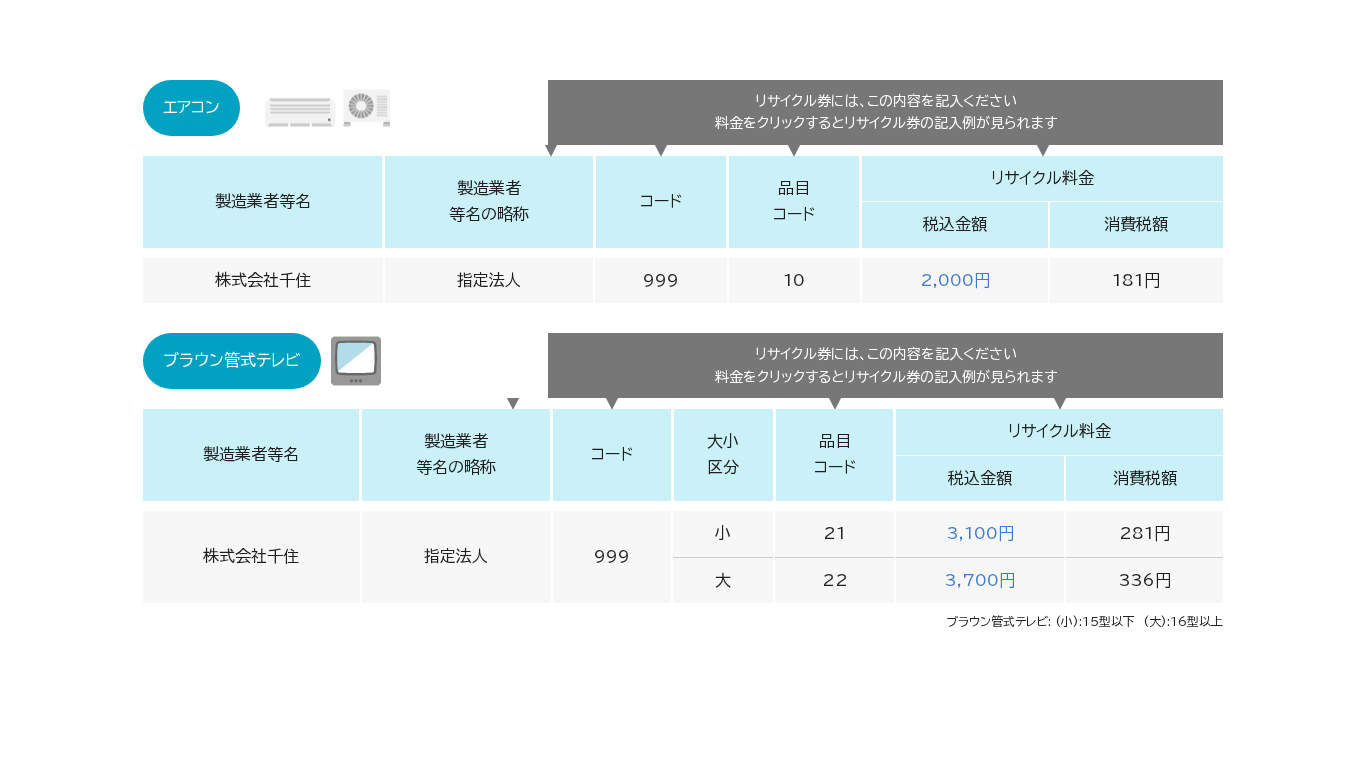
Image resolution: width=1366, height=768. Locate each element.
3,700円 (980, 580)
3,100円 (980, 533)
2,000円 (955, 280)
